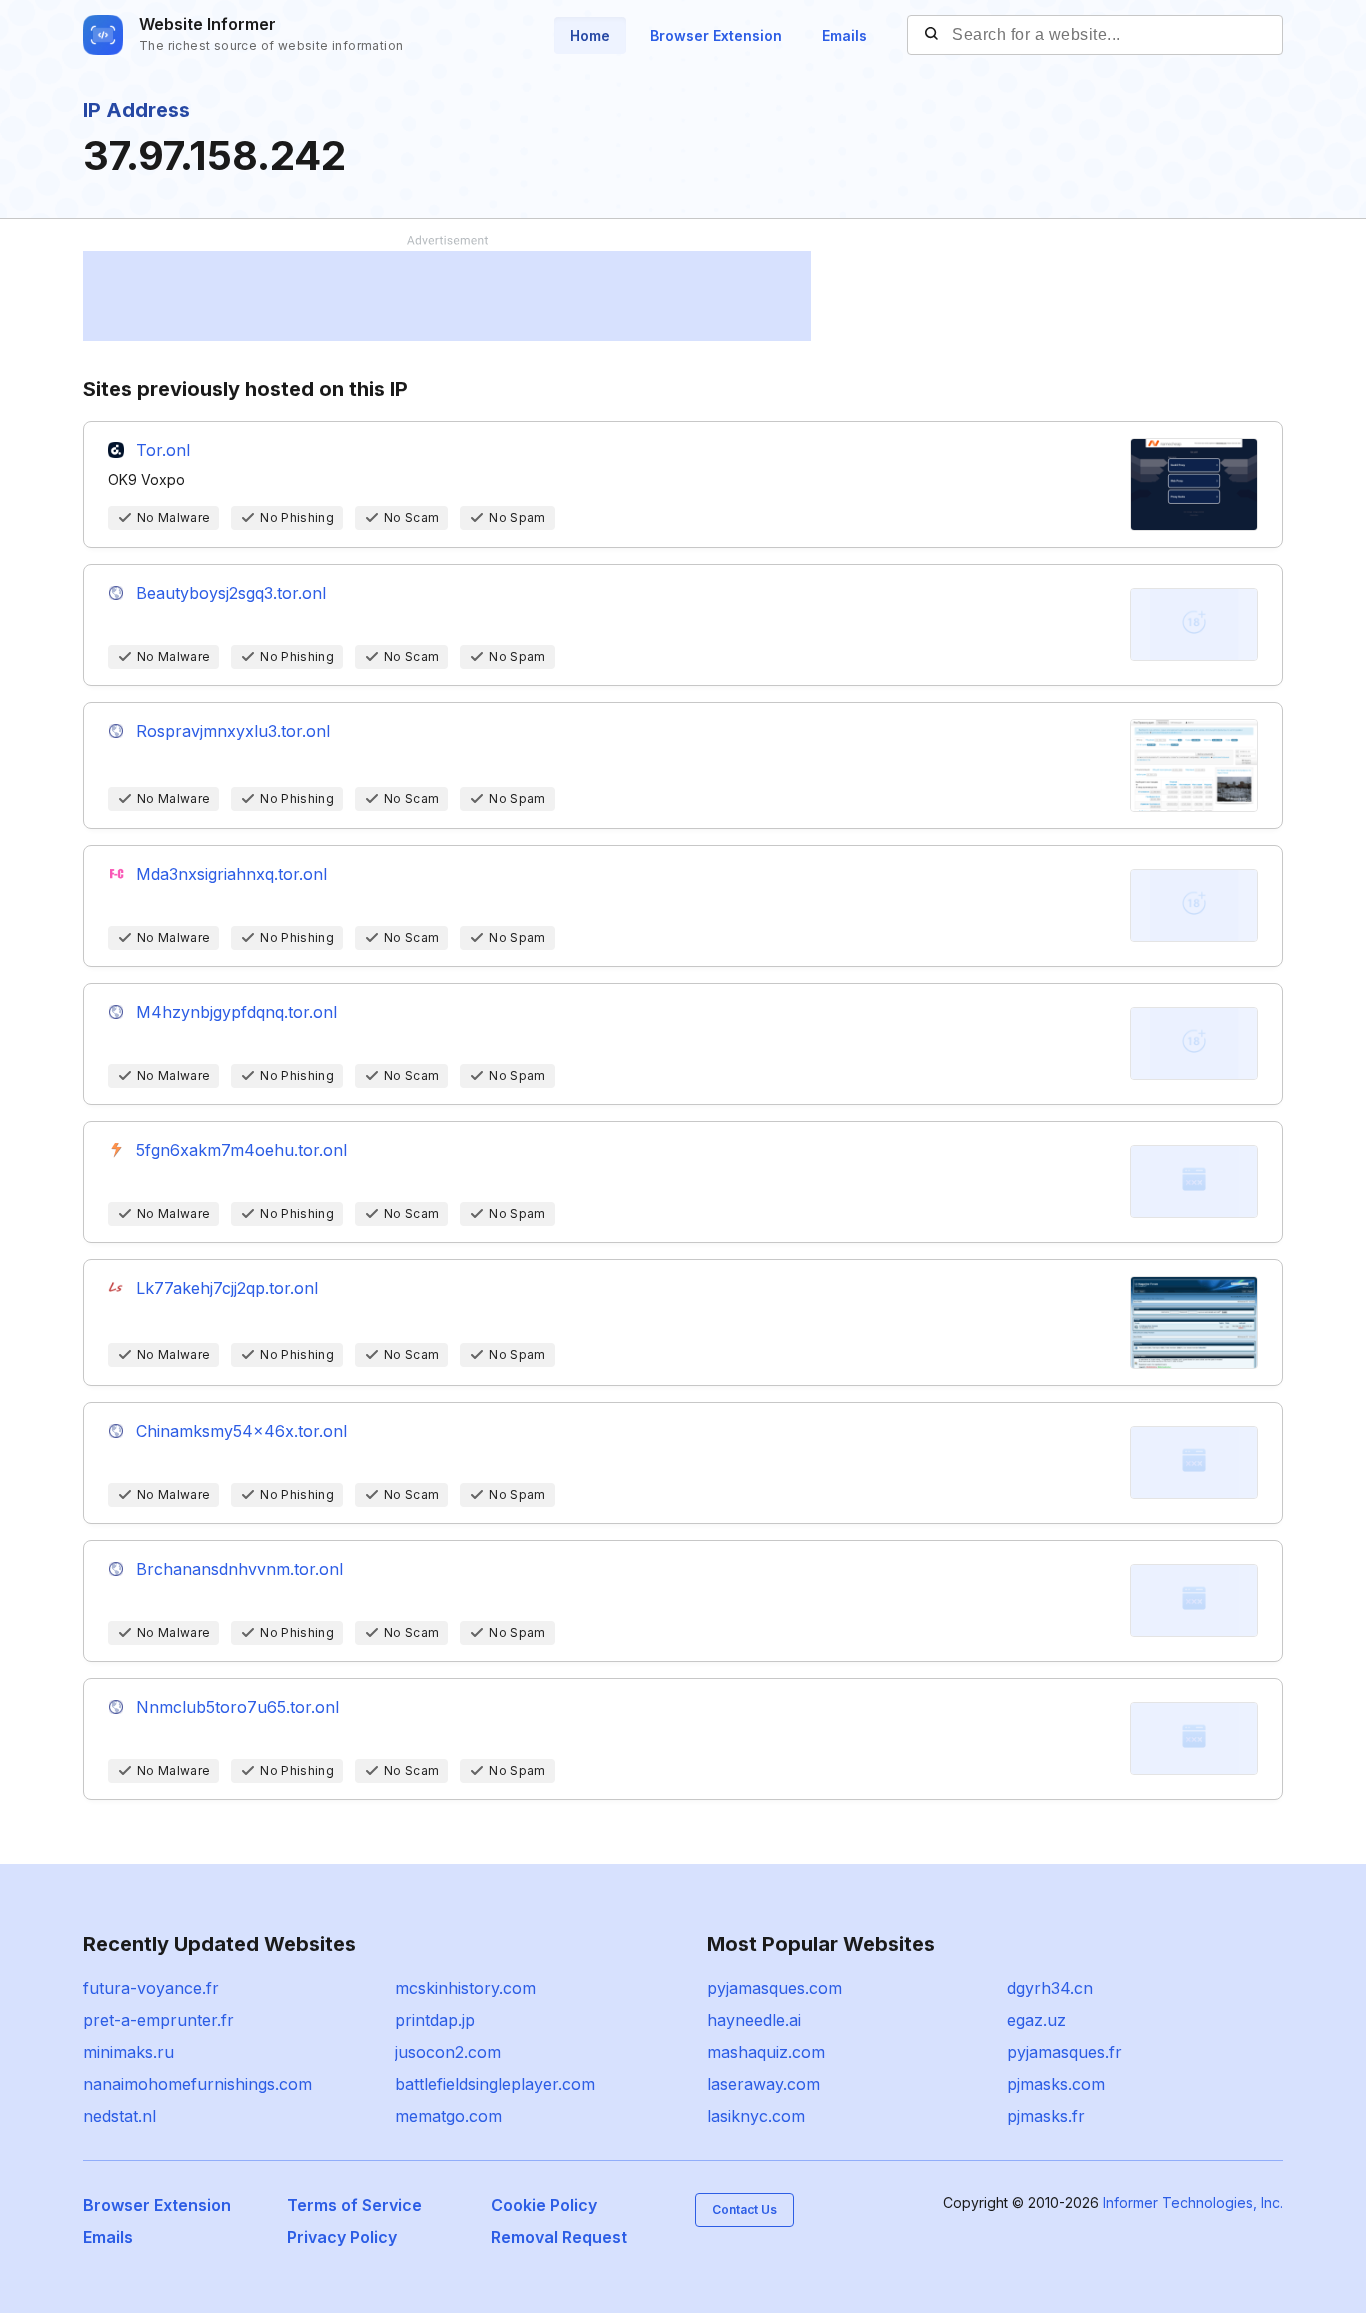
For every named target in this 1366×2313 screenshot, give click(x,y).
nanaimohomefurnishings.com (197, 2084)
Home (590, 35)
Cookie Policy (544, 2205)
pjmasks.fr (1046, 2116)
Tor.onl (163, 450)
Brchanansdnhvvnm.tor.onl (239, 1569)
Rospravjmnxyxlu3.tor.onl (233, 731)
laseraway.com (763, 2084)
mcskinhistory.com (465, 1988)
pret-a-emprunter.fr (158, 2020)
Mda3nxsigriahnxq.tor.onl (231, 874)
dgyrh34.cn (1050, 1988)
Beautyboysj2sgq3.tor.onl (231, 593)
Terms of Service (354, 2205)
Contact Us (744, 2209)
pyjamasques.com (774, 1988)
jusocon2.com (448, 2052)
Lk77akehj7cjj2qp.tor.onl (227, 1288)
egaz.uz (1036, 2020)
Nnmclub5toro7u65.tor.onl (237, 1707)
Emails (844, 35)
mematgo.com (448, 2116)
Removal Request (559, 2237)
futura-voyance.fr (151, 1988)
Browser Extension (716, 35)
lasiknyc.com (756, 2116)
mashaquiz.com (766, 2052)
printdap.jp (435, 2020)
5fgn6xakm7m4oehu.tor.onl (241, 1150)
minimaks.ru (128, 2052)
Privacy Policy (342, 2237)
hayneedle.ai (754, 2020)
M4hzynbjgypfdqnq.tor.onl (236, 1012)
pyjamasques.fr (1064, 2052)
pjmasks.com (1056, 2084)
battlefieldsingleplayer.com (495, 2084)
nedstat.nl (119, 2116)
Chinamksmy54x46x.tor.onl (241, 1431)
